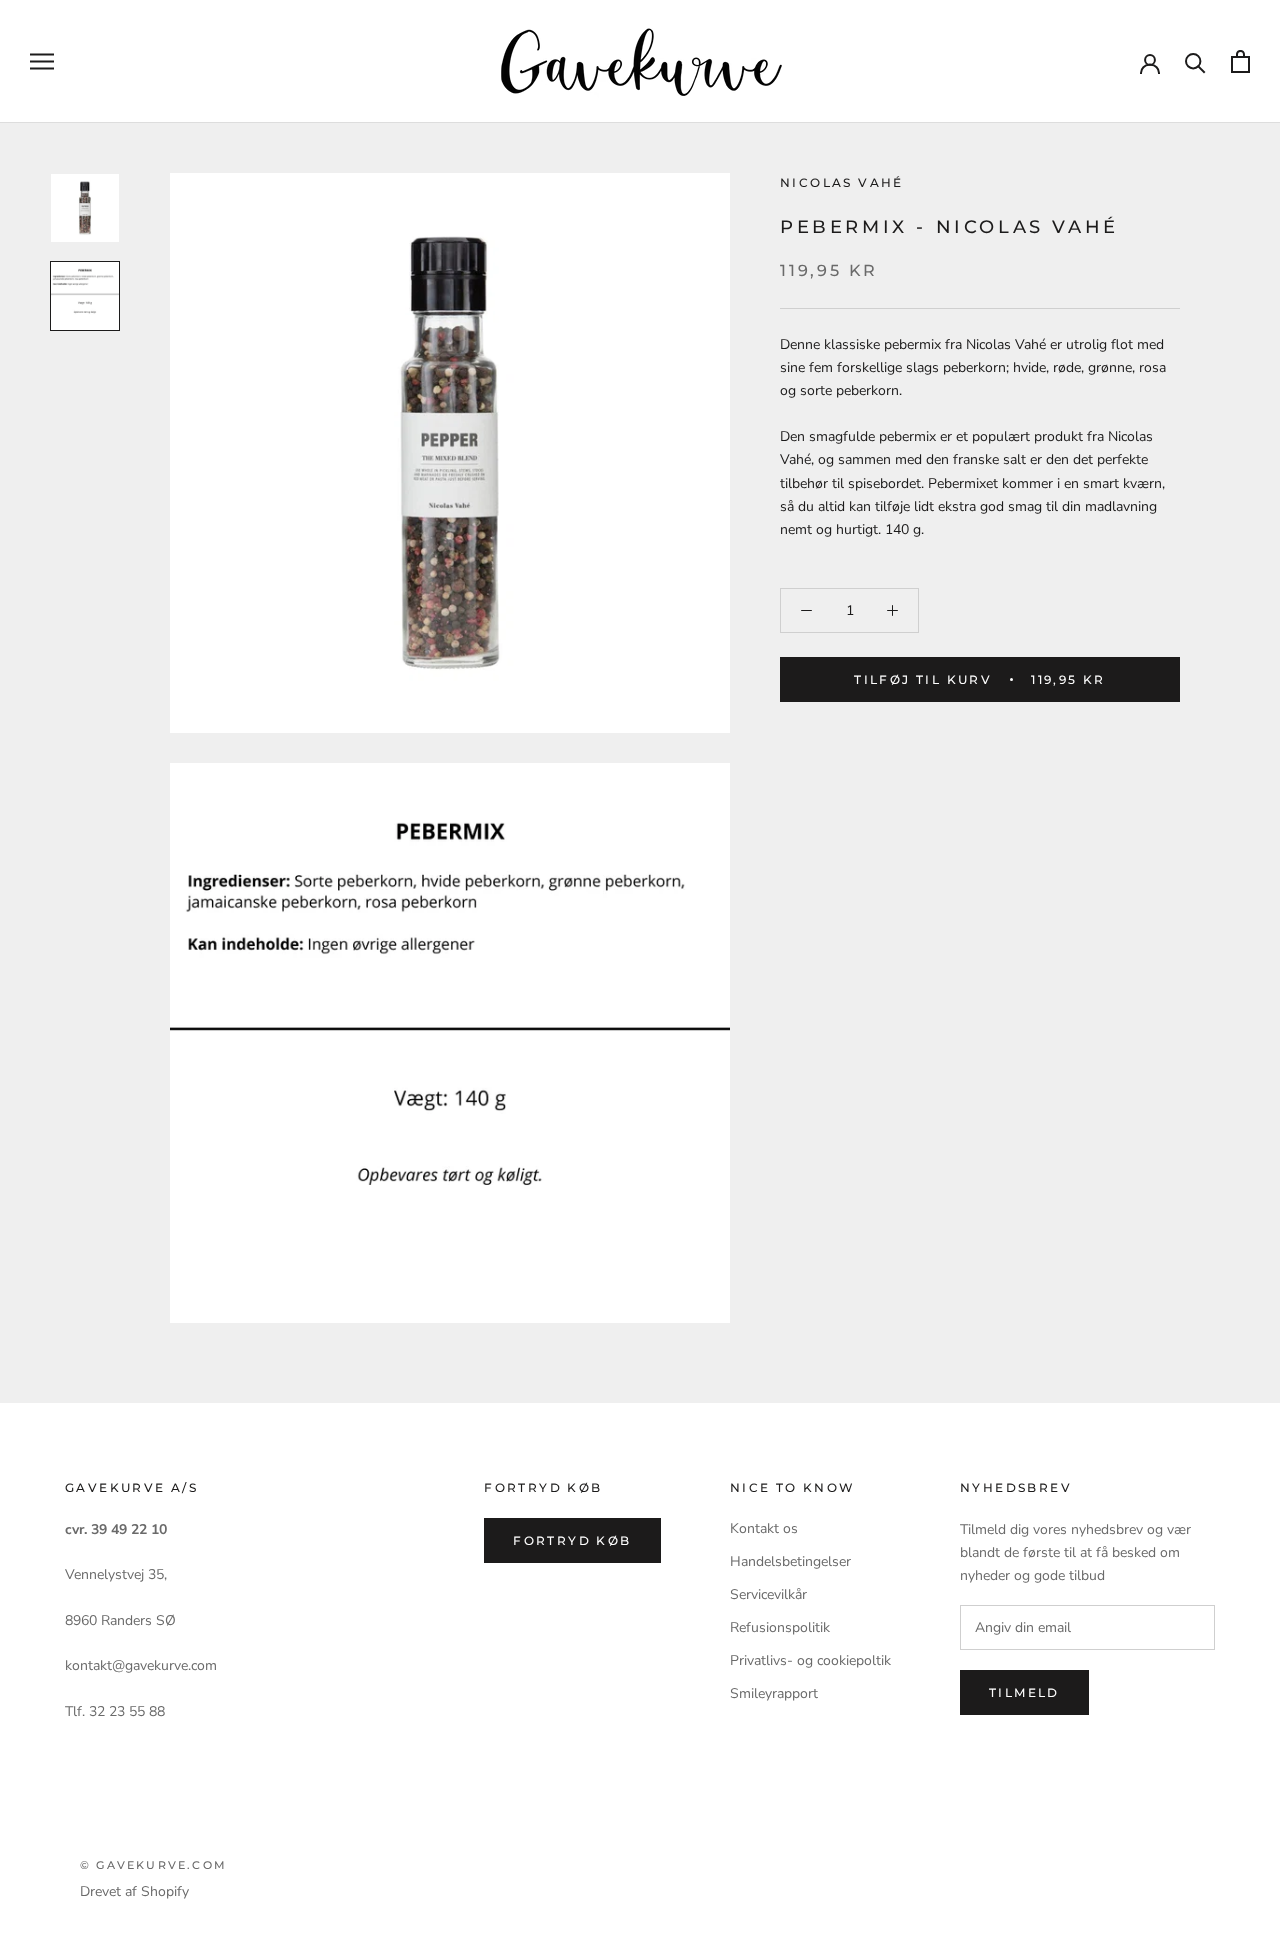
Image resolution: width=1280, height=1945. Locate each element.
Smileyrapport (774, 1693)
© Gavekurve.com (153, 1865)
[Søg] (1195, 61)
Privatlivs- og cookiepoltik (810, 1660)
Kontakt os (764, 1528)
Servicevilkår (768, 1594)
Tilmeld (1024, 1692)
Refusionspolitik (780, 1627)
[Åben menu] (42, 61)
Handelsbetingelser (790, 1561)
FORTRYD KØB (572, 1540)
